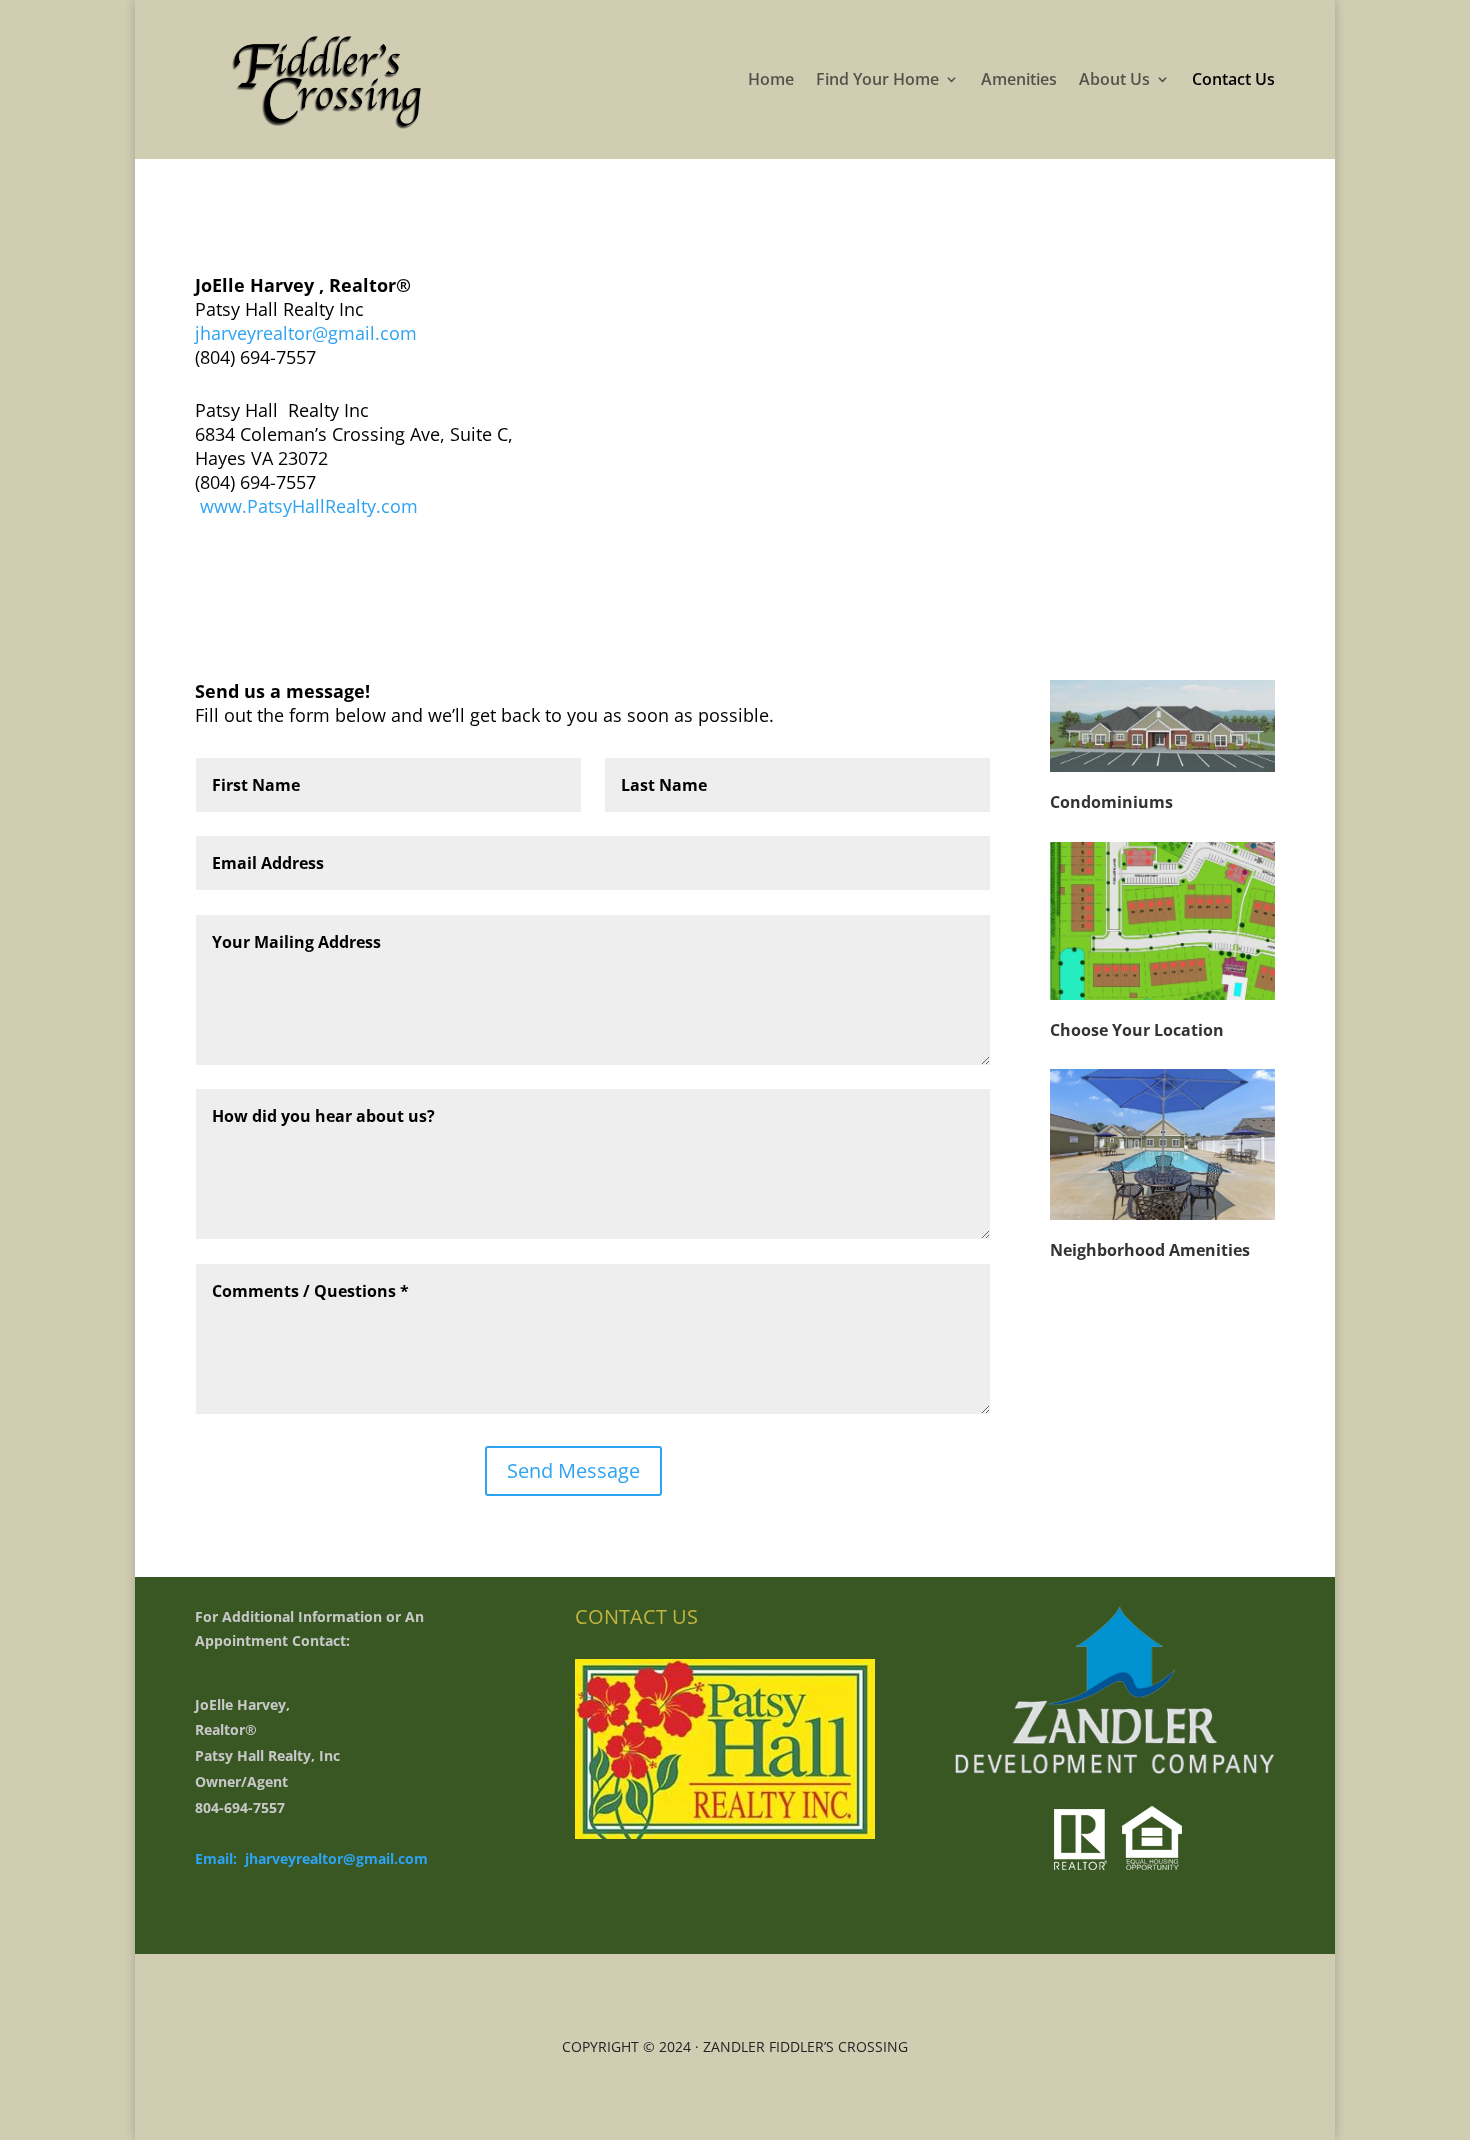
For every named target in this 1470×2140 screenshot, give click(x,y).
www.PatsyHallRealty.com (306, 506)
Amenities (1019, 79)
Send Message (573, 1470)
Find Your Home (877, 79)
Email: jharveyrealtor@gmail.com (311, 1858)
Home (771, 79)
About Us (1114, 79)
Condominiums (1111, 802)
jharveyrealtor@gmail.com (308, 333)
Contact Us (1233, 79)
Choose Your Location (1137, 1030)
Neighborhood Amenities (1150, 1250)
